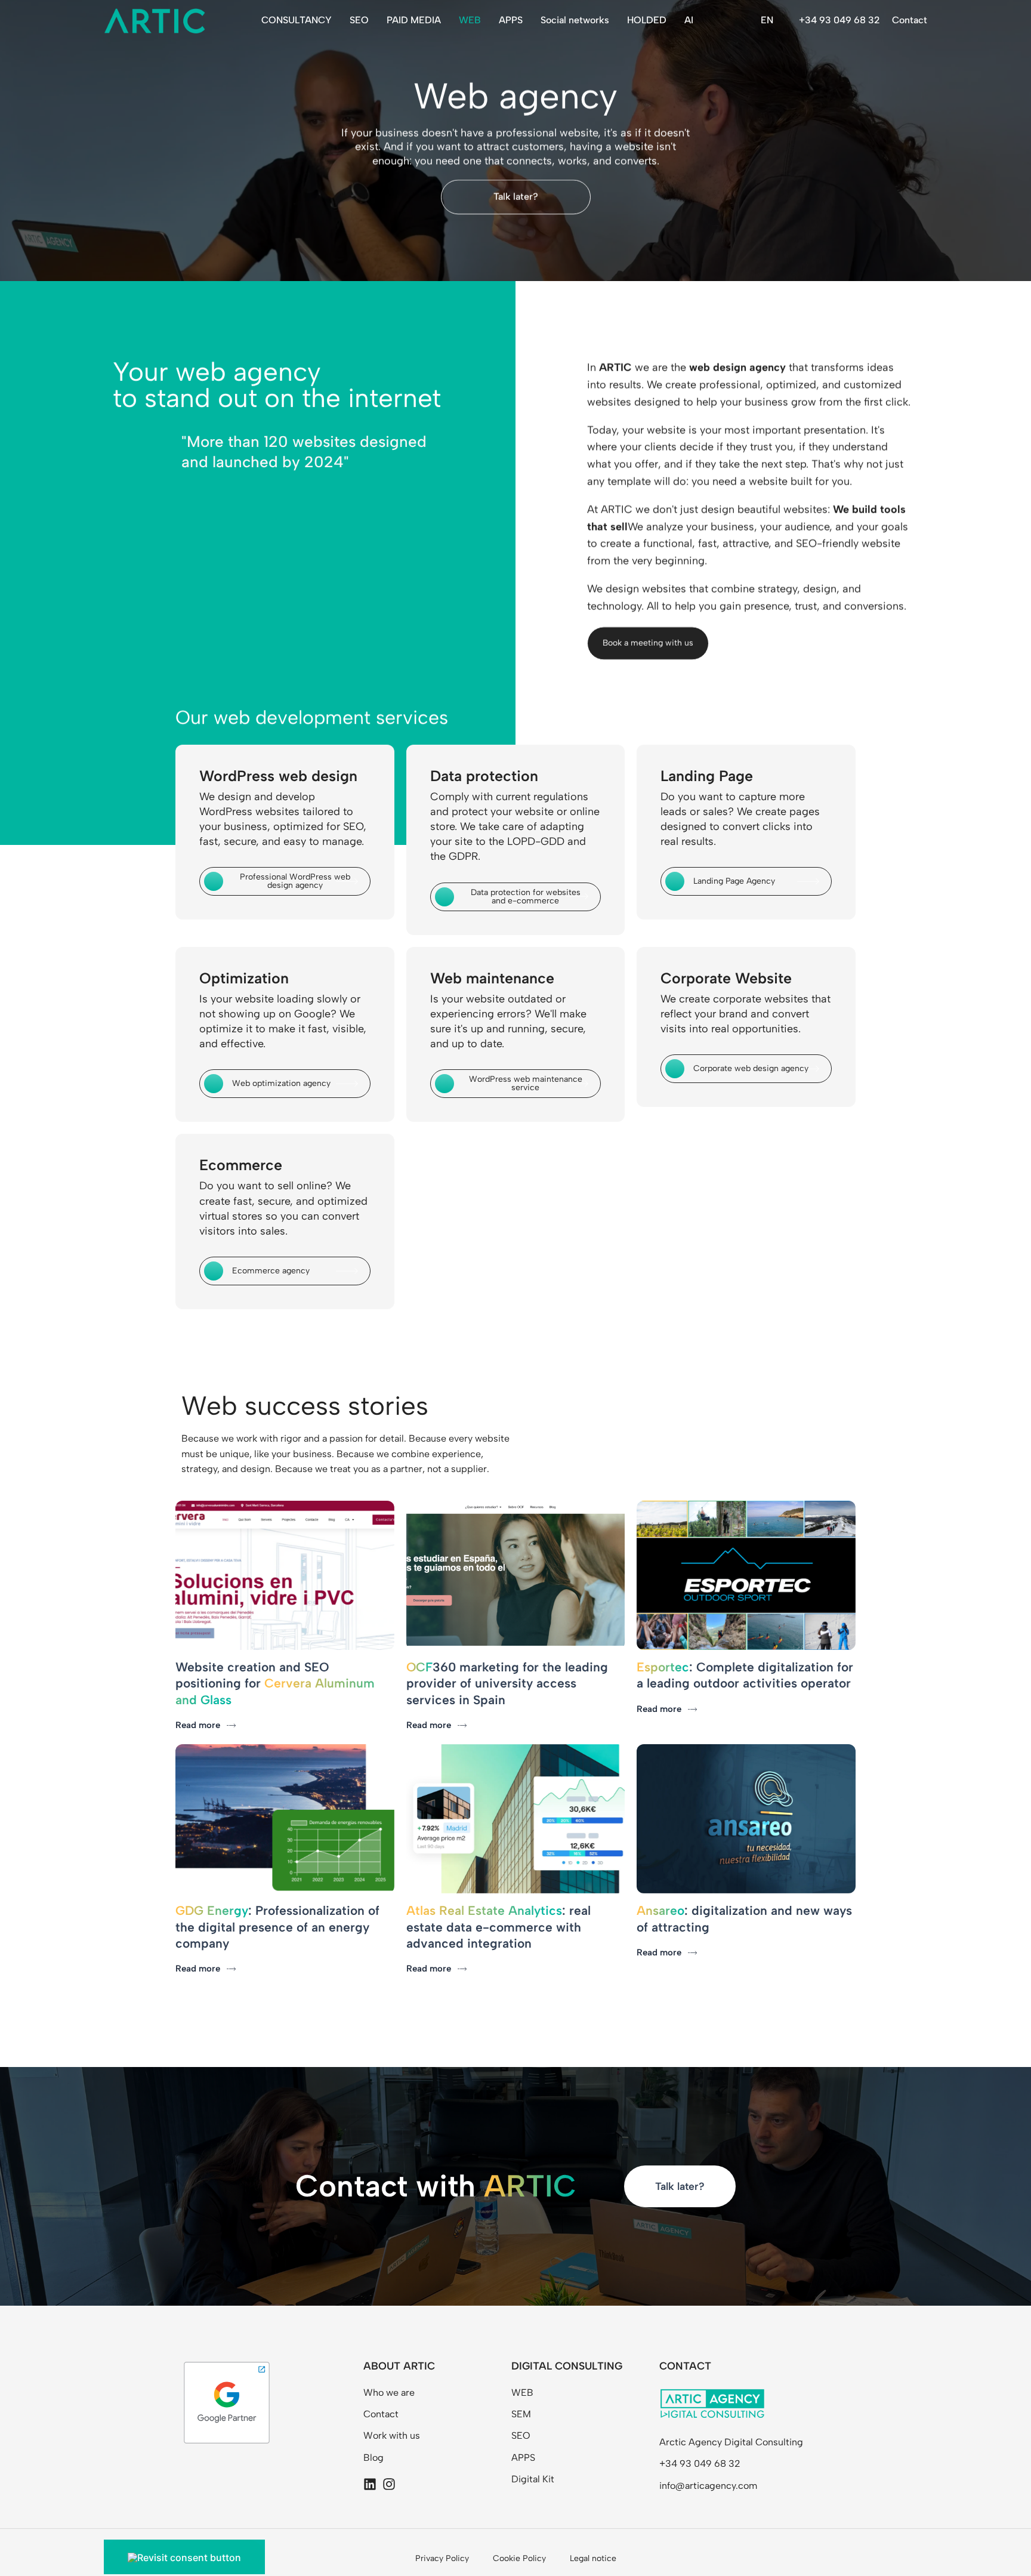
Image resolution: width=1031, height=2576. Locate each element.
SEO (359, 20)
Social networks (575, 20)
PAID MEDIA (414, 20)
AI (689, 20)
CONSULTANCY (297, 20)
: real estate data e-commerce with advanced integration (498, 1927)
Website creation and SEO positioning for (275, 1683)
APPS (511, 20)
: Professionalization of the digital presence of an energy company (277, 1927)
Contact (910, 20)
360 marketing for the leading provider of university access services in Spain (507, 1683)
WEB (470, 20)
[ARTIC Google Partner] (227, 2402)
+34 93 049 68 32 (839, 20)
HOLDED (647, 20)
